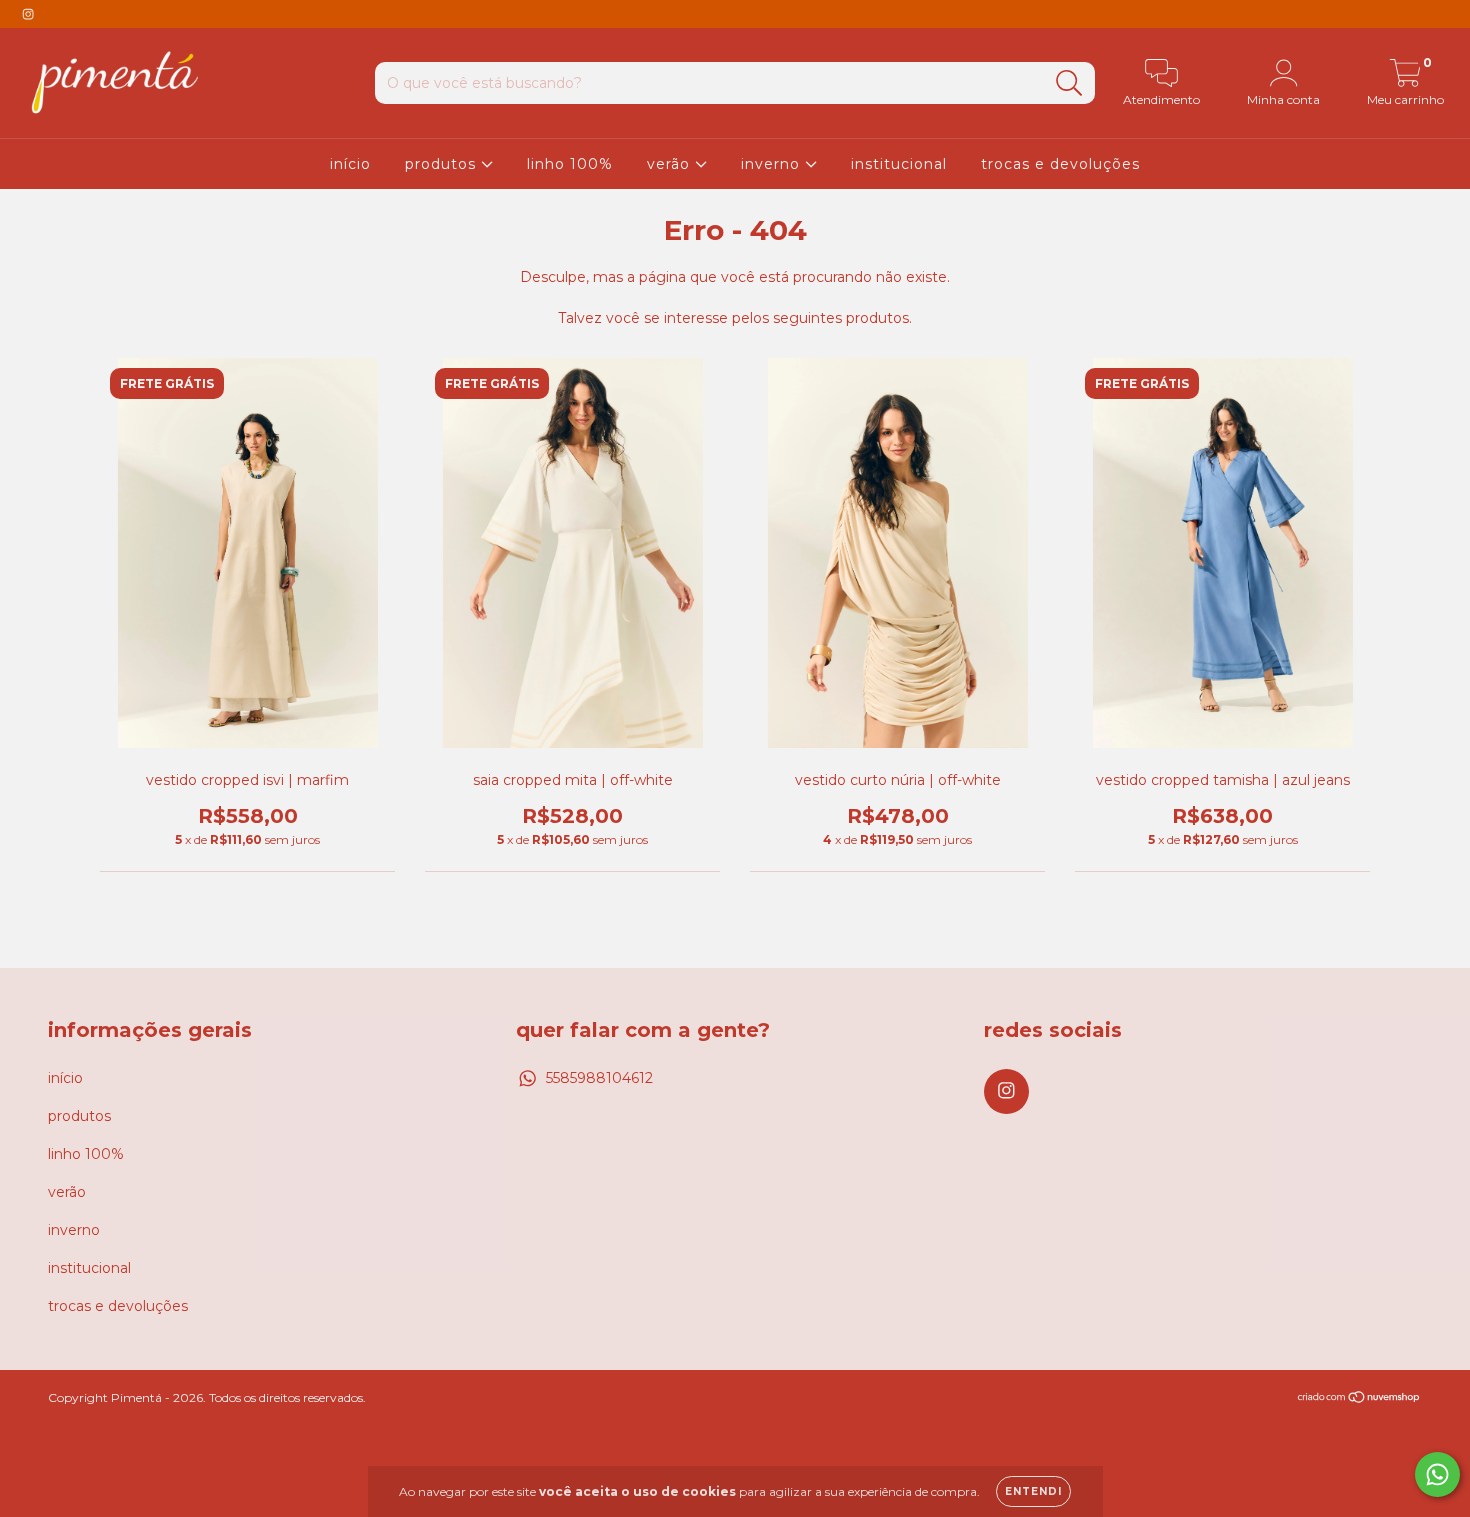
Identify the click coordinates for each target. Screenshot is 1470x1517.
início (350, 164)
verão (671, 164)
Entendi (1033, 1491)
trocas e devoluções (1060, 164)
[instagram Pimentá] (28, 14)
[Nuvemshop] (1359, 1398)
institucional (899, 164)
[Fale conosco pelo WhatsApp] (1437, 1474)
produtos (443, 164)
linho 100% (570, 164)
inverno (773, 164)
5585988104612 (599, 1078)
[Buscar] (1069, 83)
